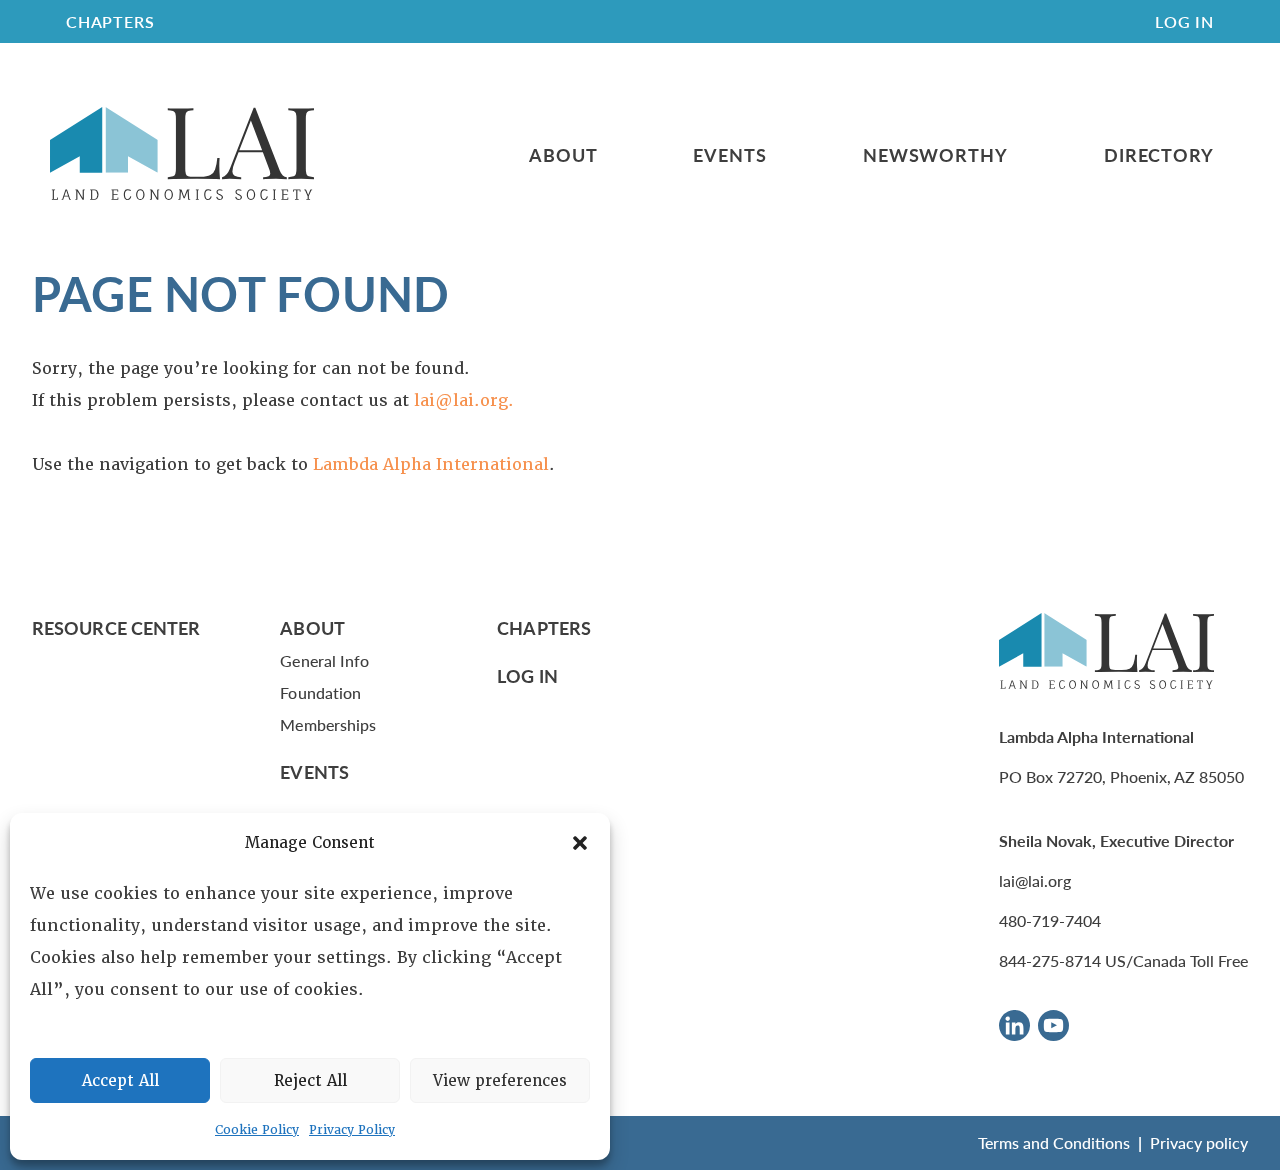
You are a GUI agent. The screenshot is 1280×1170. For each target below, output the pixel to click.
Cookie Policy (257, 1130)
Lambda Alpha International (431, 464)
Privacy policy (1199, 1142)
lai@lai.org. (464, 400)
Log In (1184, 21)
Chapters (544, 627)
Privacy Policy (352, 1130)
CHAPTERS (110, 21)
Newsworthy (935, 155)
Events (729, 155)
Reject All (310, 1081)
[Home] (182, 154)
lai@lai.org (1035, 880)
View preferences (500, 1081)
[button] (580, 843)
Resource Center (116, 627)
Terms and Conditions (1054, 1142)
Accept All (120, 1081)
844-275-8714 (1050, 960)
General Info (324, 660)
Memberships (328, 724)
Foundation (320, 692)
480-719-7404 (1050, 920)
